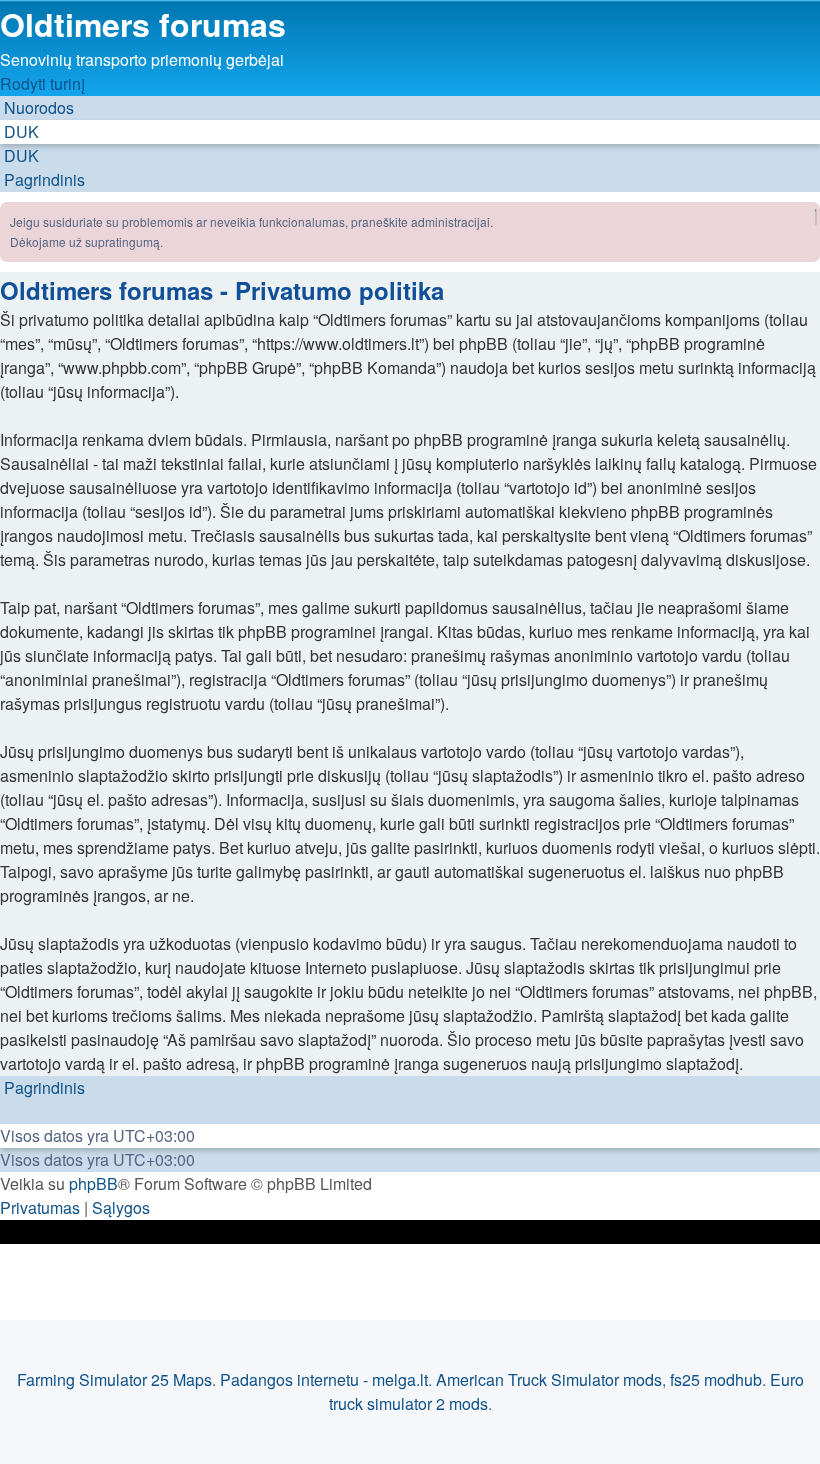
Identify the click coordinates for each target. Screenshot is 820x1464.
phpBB (93, 1183)
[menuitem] (19, 131)
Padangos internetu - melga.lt (324, 1379)
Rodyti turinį (42, 83)
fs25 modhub (716, 1379)
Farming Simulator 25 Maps (114, 1379)
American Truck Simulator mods (549, 1379)
